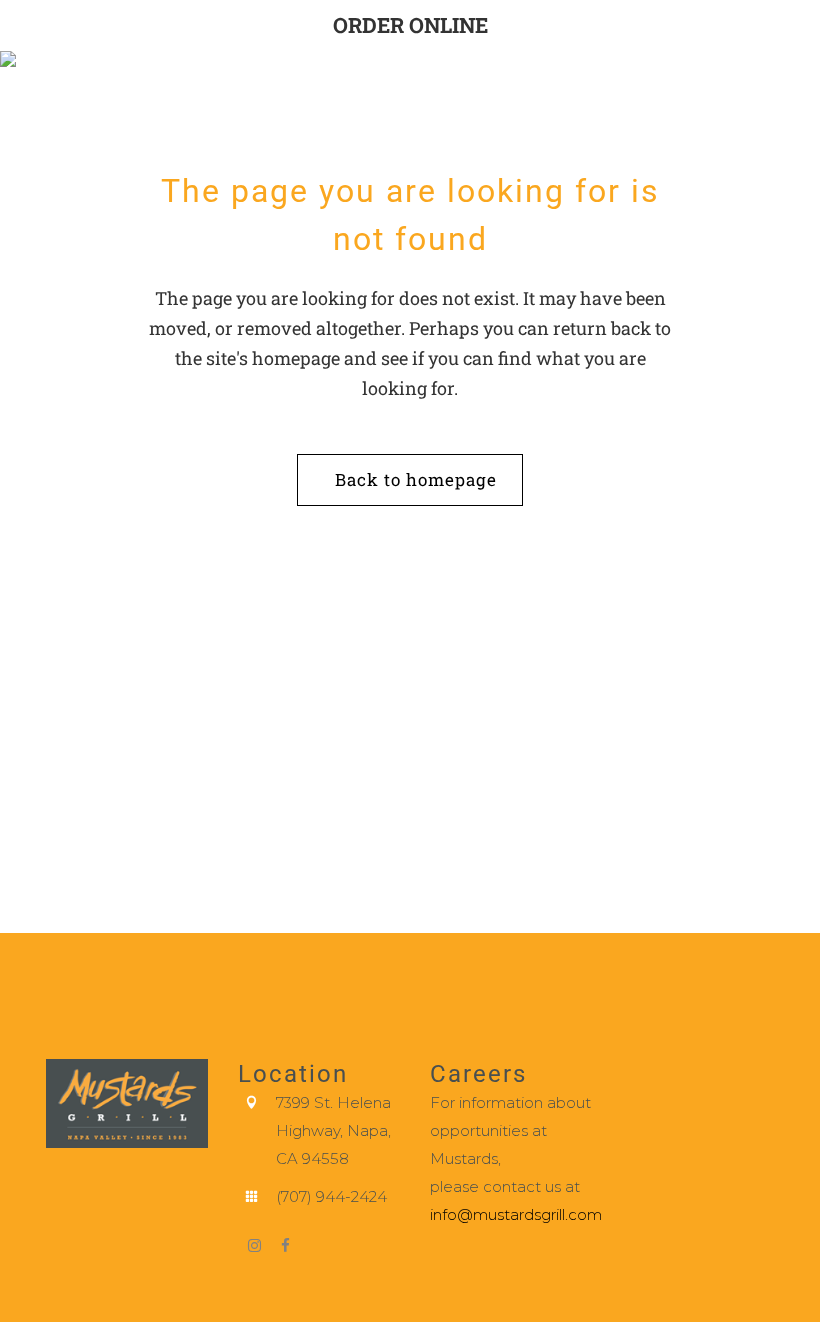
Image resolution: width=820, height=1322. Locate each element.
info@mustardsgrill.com (516, 1214)
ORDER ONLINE (410, 25)
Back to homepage (416, 479)
